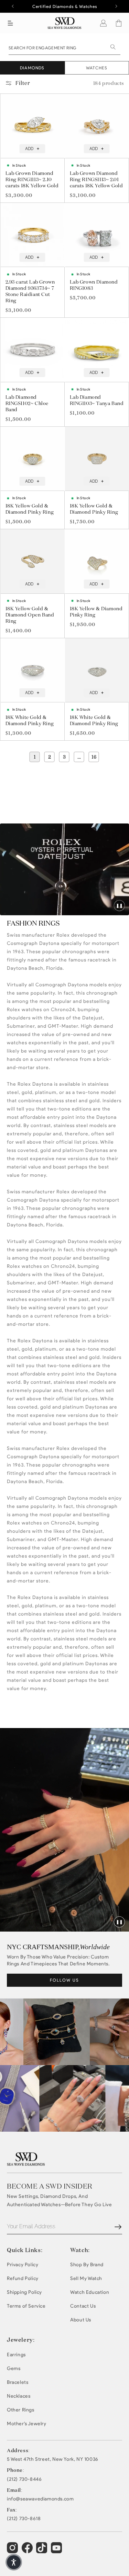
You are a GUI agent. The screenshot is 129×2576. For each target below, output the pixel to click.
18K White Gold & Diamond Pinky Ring (30, 720)
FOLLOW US (64, 1980)
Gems (14, 2368)
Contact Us (83, 2306)
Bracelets (18, 2382)
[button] (10, 23)
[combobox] (64, 47)
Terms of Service (26, 2306)
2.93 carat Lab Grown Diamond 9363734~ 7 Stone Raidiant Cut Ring (30, 291)
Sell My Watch (86, 2278)
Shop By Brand (87, 2265)
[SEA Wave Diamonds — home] (64, 23)
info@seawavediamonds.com (40, 2499)
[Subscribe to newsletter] (118, 2227)
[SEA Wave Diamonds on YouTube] (42, 2551)
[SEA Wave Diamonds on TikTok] (57, 2551)
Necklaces (19, 2396)
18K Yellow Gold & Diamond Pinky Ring (30, 509)
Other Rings (21, 2410)
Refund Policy (23, 2278)
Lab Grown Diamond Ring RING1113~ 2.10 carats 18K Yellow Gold (32, 179)
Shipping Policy (24, 2292)
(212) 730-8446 (24, 2479)
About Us (81, 2320)
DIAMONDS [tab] (32, 68)
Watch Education (90, 2292)
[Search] (113, 47)
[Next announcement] (116, 6)
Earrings (16, 2355)
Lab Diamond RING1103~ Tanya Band (97, 400)
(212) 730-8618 (24, 2519)
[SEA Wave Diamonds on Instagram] (13, 2551)
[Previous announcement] (13, 6)
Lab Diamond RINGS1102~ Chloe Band (27, 403)
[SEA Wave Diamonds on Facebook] (28, 2551)
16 (94, 757)
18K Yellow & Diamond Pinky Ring (96, 612)
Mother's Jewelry (27, 2424)
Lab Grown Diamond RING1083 (94, 285)
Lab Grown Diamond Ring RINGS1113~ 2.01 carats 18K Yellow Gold (96, 179)
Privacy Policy (23, 2265)
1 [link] (35, 757)
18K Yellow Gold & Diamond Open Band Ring (30, 615)
